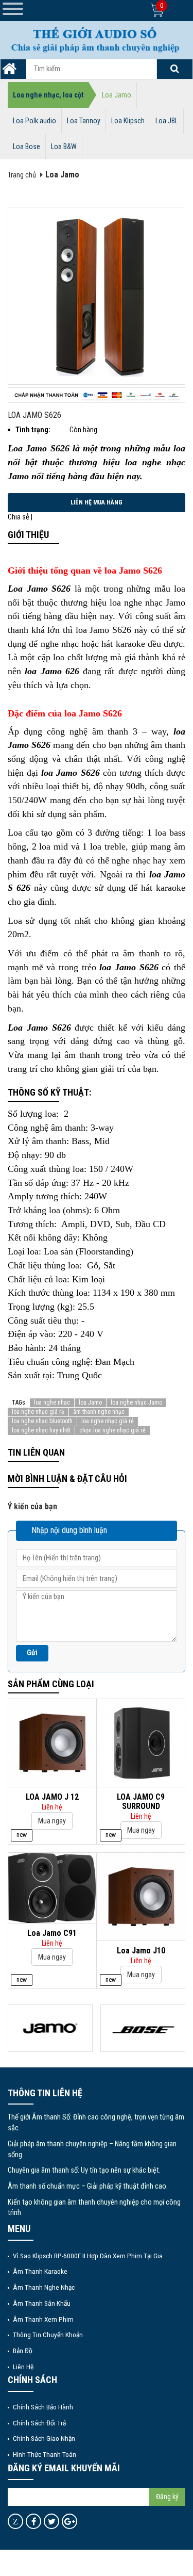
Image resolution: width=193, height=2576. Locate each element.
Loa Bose (27, 146)
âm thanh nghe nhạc (99, 1412)
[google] (70, 2521)
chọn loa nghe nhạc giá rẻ (112, 1430)
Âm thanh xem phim (43, 2319)
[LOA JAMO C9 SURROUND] (141, 1743)
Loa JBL (167, 121)
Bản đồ (23, 2351)
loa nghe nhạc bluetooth (42, 1421)
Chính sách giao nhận (44, 2438)
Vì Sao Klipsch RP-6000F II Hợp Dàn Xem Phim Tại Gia (88, 2256)
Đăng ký (167, 2497)
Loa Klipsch (128, 121)
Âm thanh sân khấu (42, 2303)
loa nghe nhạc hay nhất (41, 1430)
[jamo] (50, 2028)
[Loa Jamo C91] (52, 1888)
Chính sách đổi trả (39, 2423)
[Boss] (143, 2028)
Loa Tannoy (84, 121)
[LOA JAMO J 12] (52, 1743)
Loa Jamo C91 (52, 1933)
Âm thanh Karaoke (40, 2271)
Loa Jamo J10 (141, 1951)
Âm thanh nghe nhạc (44, 2287)
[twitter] (52, 2521)
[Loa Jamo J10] (141, 1896)
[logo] (97, 39)
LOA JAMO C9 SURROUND (141, 1801)
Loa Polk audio (34, 121)
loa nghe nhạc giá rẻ (38, 1412)
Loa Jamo (117, 95)
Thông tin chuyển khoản (48, 2335)
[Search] (174, 69)
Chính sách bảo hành (43, 2407)
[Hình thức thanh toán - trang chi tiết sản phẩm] (97, 395)
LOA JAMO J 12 (52, 1797)
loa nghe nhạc (52, 1403)
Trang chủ (22, 175)
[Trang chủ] (9, 72)
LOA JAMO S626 (34, 415)
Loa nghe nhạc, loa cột (48, 95)
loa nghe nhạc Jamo (136, 1403)
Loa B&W (64, 146)
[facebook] (34, 2521)
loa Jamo (90, 1403)
